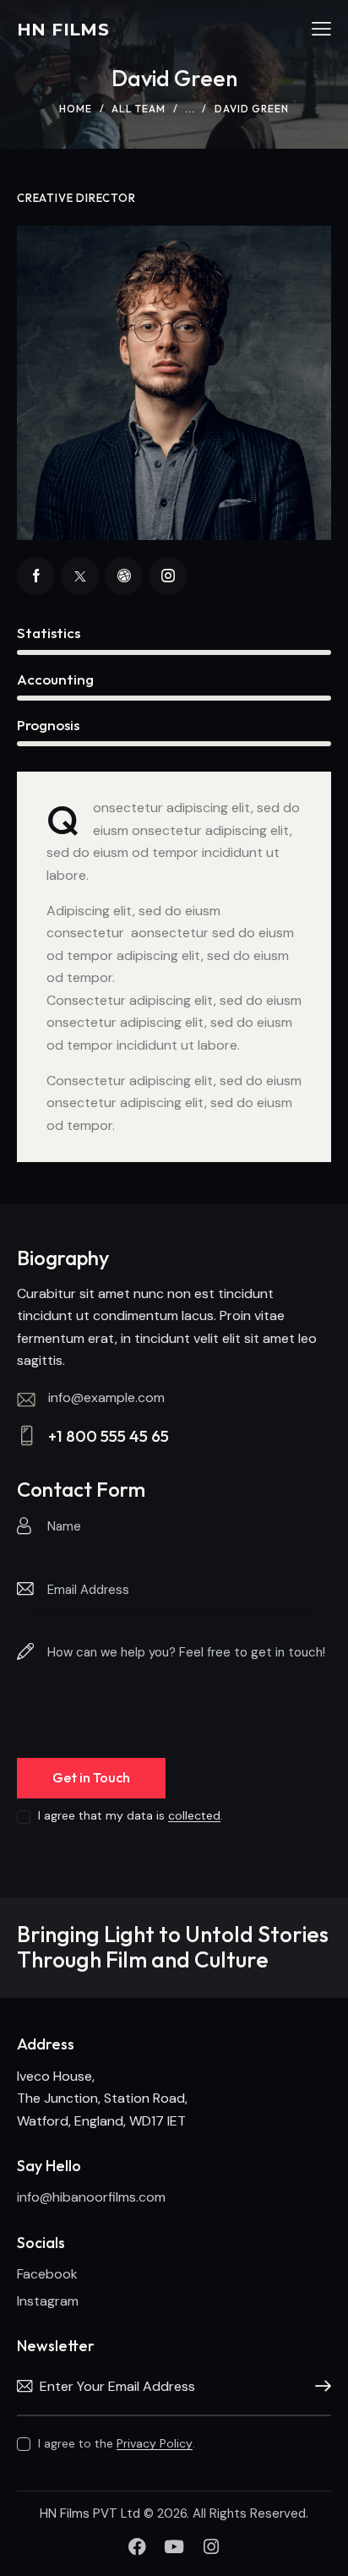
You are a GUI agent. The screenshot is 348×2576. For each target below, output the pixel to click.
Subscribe (318, 2387)
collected (194, 1816)
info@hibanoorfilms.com (91, 2197)
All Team (139, 109)
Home (76, 109)
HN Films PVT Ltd (92, 2513)
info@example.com (106, 1397)
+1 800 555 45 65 (109, 1436)
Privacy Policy (155, 2444)
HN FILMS (63, 30)
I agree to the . (117, 2443)
